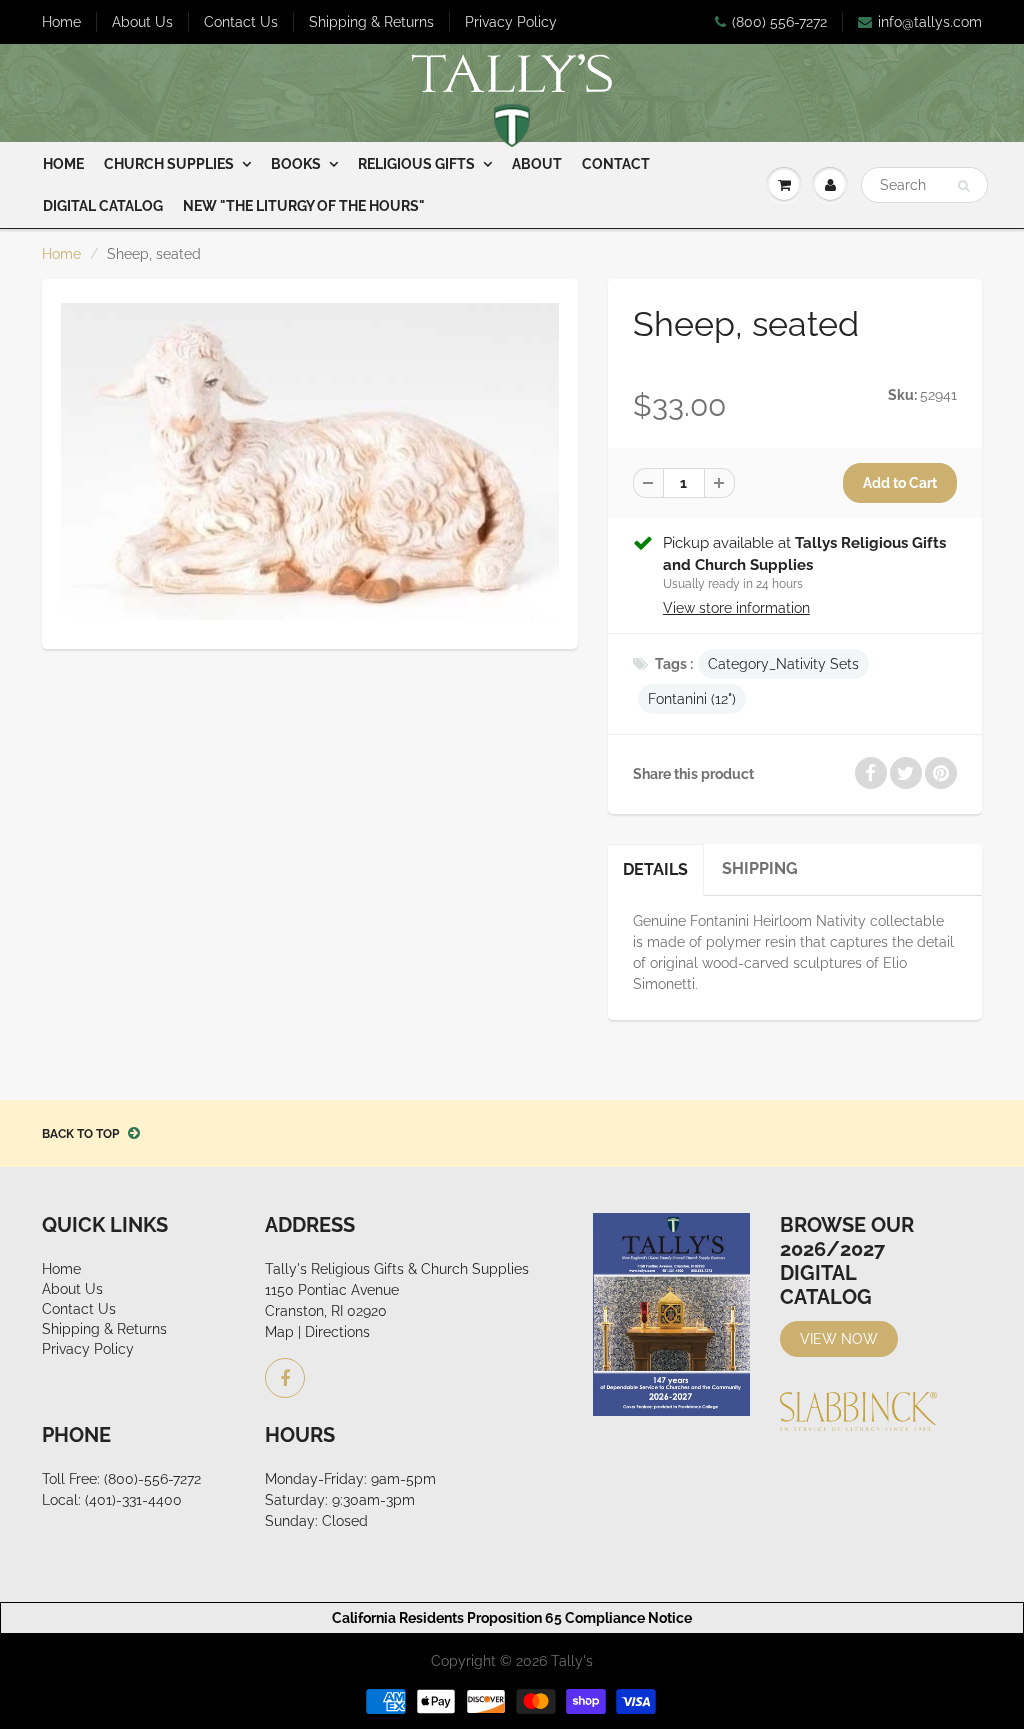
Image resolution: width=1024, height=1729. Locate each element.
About (537, 164)
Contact (616, 164)
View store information (736, 608)
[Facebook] (285, 1378)
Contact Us (241, 22)
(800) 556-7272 (779, 22)
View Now (839, 1339)
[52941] (310, 461)
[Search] (963, 186)
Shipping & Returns (371, 22)
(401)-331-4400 (133, 1500)
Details (655, 869)
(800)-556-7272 (152, 1479)
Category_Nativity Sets (783, 664)
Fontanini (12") (692, 699)
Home (61, 22)
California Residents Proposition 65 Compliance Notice (512, 1618)
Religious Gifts (416, 164)
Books (296, 164)
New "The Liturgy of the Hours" (304, 206)
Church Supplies (169, 164)
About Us (142, 22)
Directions (337, 1332)
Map (279, 1332)
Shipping (760, 868)
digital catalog (103, 206)
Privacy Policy (511, 22)
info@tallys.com (930, 22)
